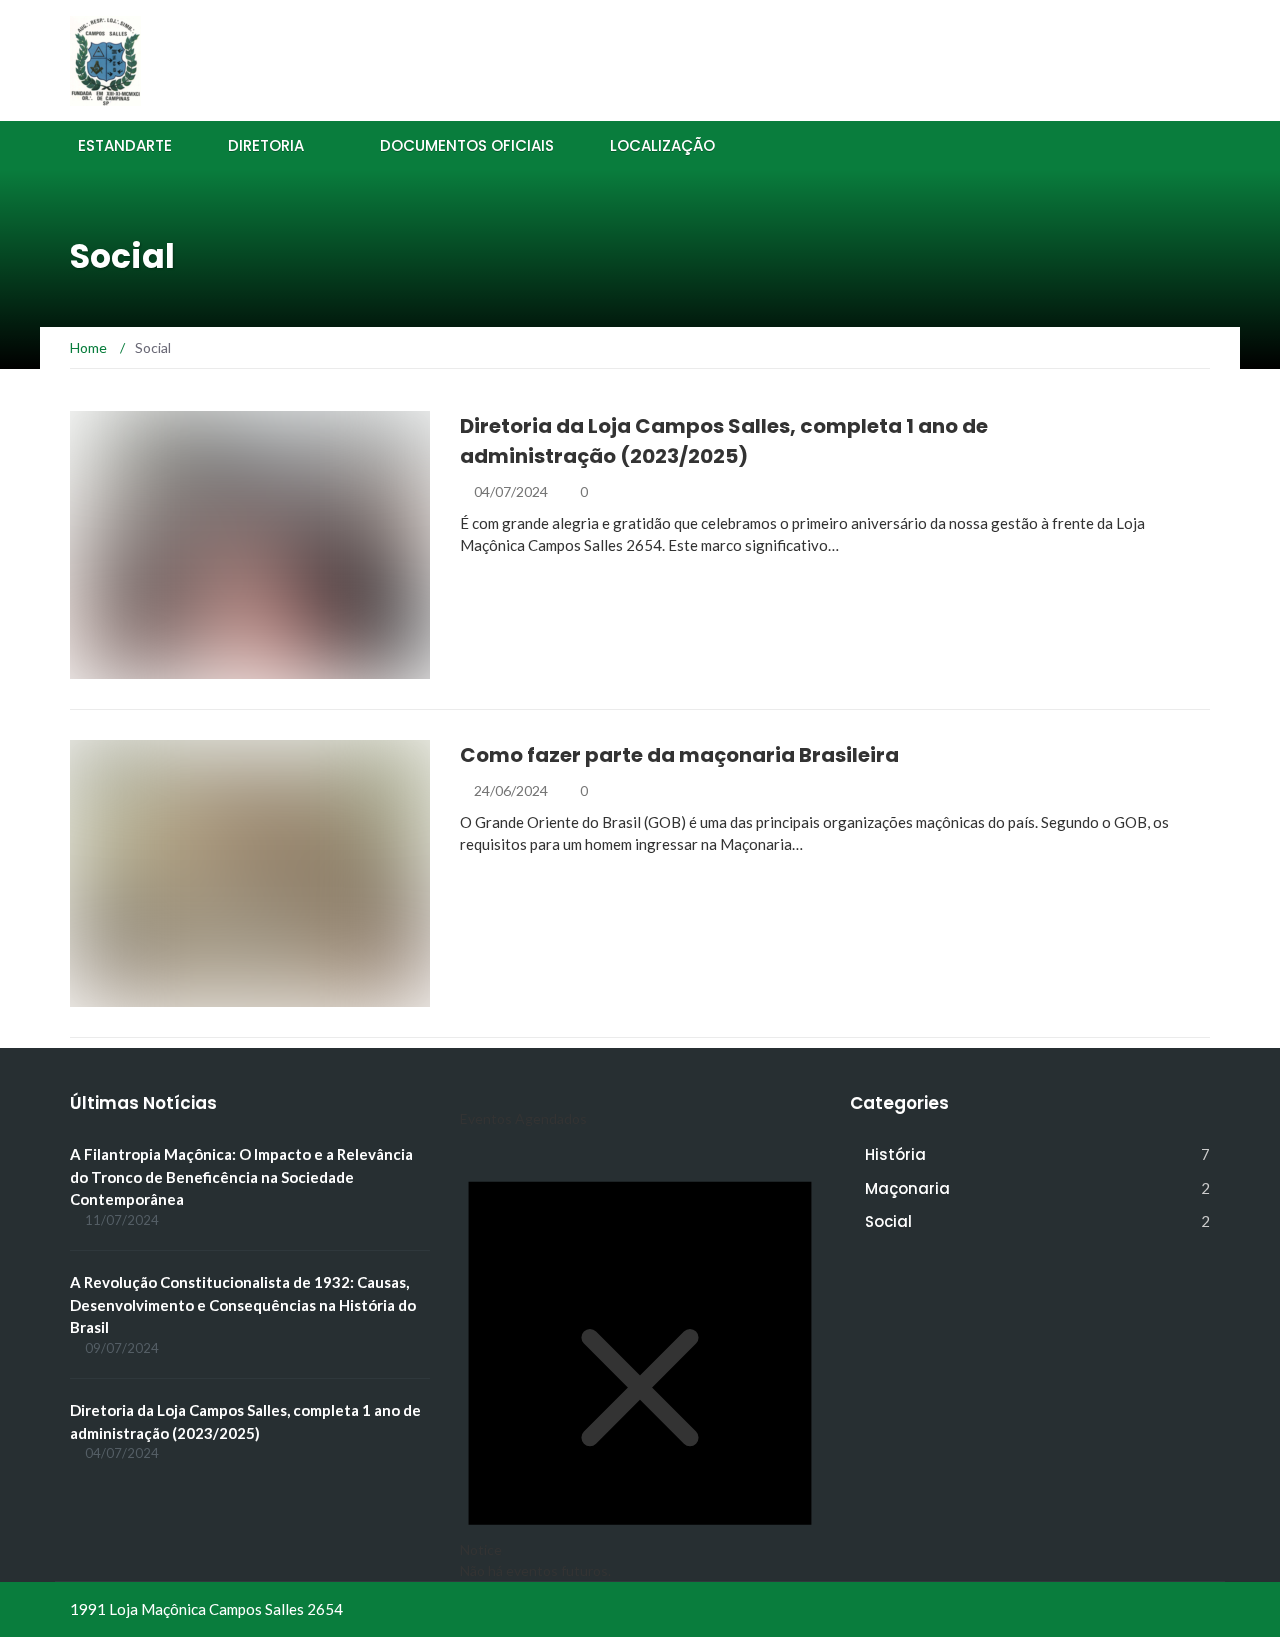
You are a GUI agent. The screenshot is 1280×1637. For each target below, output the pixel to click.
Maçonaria (138, 995)
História (895, 1154)
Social (121, 667)
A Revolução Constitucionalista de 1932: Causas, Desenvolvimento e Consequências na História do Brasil (243, 1304)
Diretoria (266, 145)
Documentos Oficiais (467, 145)
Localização (662, 145)
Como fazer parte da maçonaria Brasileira (679, 755)
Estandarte (125, 145)
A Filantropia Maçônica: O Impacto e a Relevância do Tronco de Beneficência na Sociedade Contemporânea (241, 1176)
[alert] (640, 1359)
